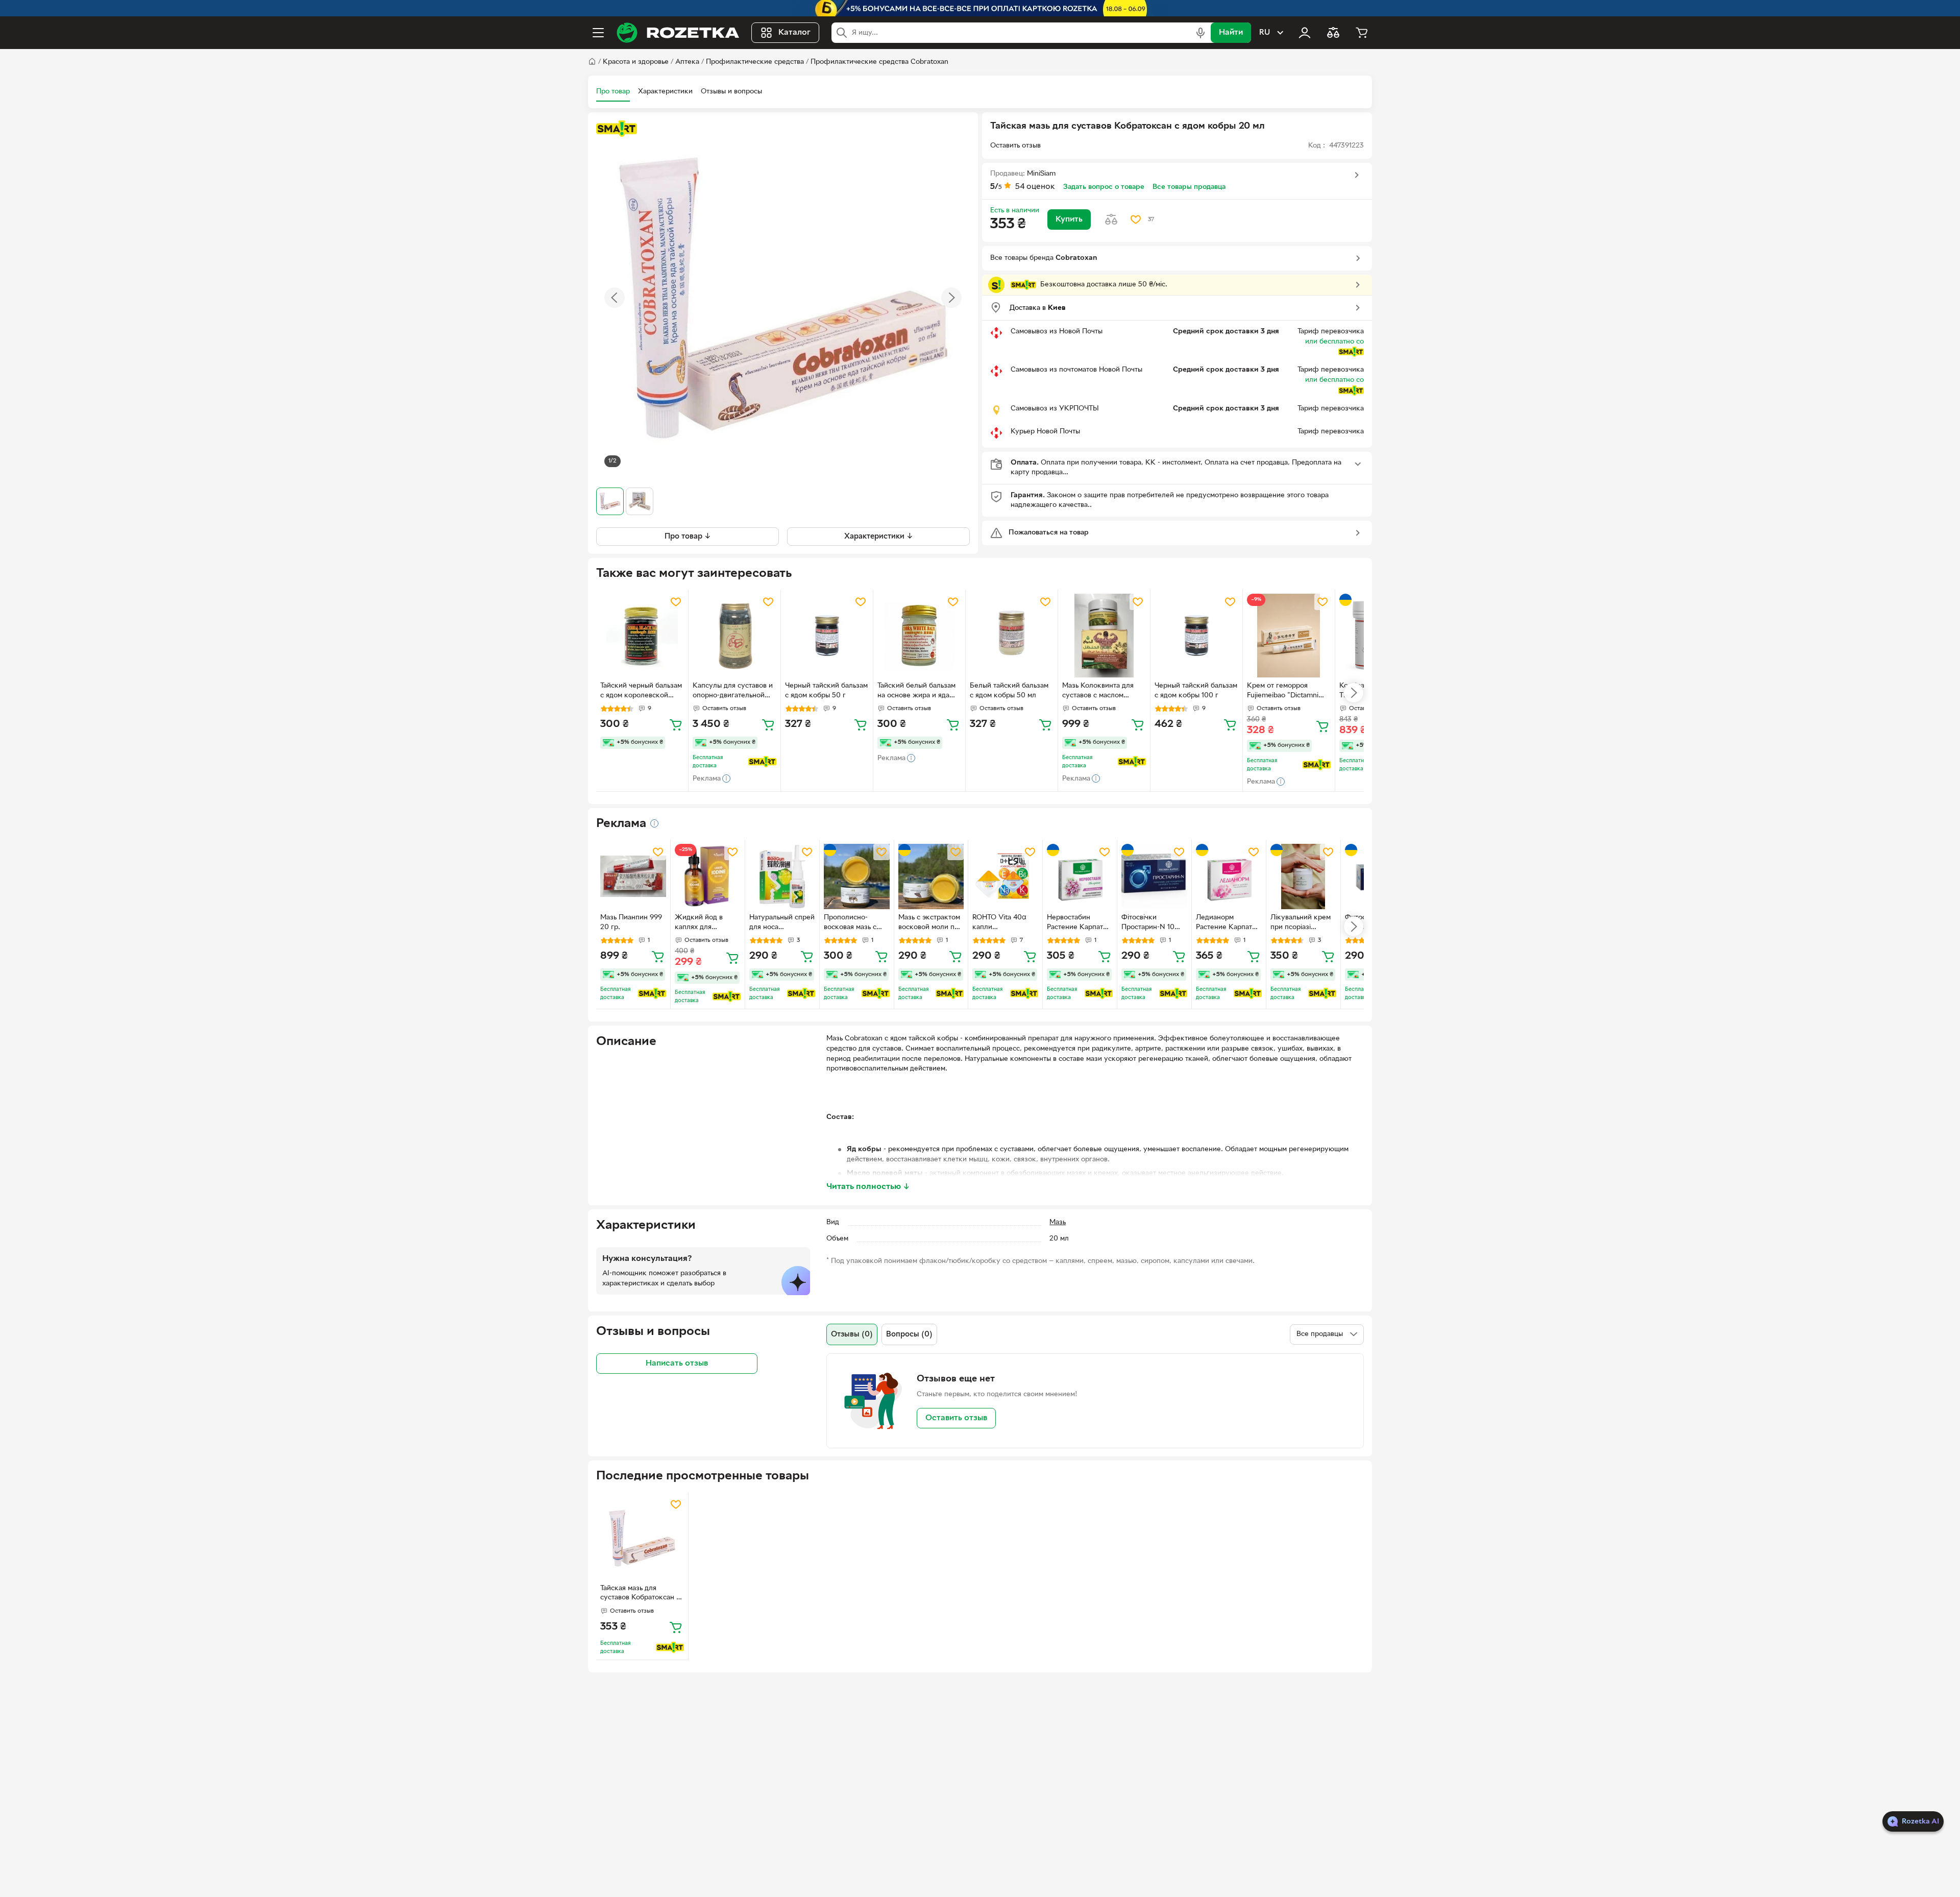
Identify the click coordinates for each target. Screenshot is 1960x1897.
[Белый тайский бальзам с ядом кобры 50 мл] (1012, 636)
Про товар (613, 92)
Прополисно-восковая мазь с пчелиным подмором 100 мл (853, 923)
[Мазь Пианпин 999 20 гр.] (633, 877)
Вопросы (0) (909, 1334)
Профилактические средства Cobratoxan (879, 62)
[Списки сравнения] (1333, 33)
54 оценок (1035, 187)
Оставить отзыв (956, 1418)
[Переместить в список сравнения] (1111, 220)
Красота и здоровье (636, 62)
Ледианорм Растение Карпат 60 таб (1224, 923)
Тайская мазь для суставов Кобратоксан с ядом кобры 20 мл (640, 1594)
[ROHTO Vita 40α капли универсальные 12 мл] (1005, 877)
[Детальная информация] (654, 823)
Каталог (794, 33)
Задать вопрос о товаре (1104, 187)
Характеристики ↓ (879, 537)
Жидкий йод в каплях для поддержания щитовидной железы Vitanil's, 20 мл (707, 923)
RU (1265, 33)
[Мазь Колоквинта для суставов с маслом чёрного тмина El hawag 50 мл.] (1104, 636)
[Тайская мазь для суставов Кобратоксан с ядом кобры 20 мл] (642, 1538)
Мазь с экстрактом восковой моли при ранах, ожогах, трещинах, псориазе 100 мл (930, 923)
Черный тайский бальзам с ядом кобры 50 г (826, 691)
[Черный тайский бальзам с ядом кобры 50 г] (827, 636)
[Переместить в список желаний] (1136, 220)
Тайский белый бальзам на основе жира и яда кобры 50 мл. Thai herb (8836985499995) (916, 692)
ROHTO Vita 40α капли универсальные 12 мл (1002, 923)
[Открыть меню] (598, 33)
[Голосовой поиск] (1200, 33)
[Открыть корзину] (1362, 33)
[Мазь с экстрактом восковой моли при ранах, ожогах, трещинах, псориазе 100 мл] (931, 877)
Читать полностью (868, 1187)
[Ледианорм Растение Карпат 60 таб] (1229, 877)
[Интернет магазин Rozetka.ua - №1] (678, 33)
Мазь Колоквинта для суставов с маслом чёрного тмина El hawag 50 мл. (1102, 692)
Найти (1231, 33)
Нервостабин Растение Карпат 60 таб (1075, 923)
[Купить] (676, 724)
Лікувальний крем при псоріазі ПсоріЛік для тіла (1301, 923)
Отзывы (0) (852, 1334)
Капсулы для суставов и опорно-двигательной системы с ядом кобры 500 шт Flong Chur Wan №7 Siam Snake (733, 692)
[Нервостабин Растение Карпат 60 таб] (1080, 877)
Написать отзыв (677, 1363)
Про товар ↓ (688, 537)
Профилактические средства (755, 62)
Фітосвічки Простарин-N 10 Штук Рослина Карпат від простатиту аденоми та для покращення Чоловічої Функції (1151, 923)
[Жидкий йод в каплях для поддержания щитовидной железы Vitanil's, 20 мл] (708, 877)
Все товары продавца (1189, 187)
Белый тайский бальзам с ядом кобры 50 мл (1009, 691)
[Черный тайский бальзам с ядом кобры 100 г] (1196, 636)
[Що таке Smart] (617, 129)
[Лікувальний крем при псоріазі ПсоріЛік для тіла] (1303, 877)
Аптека (687, 62)
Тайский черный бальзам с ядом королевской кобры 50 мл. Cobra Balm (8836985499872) (641, 692)
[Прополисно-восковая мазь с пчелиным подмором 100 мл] (857, 877)
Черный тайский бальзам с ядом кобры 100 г (1196, 691)
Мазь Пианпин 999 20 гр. (631, 922)
